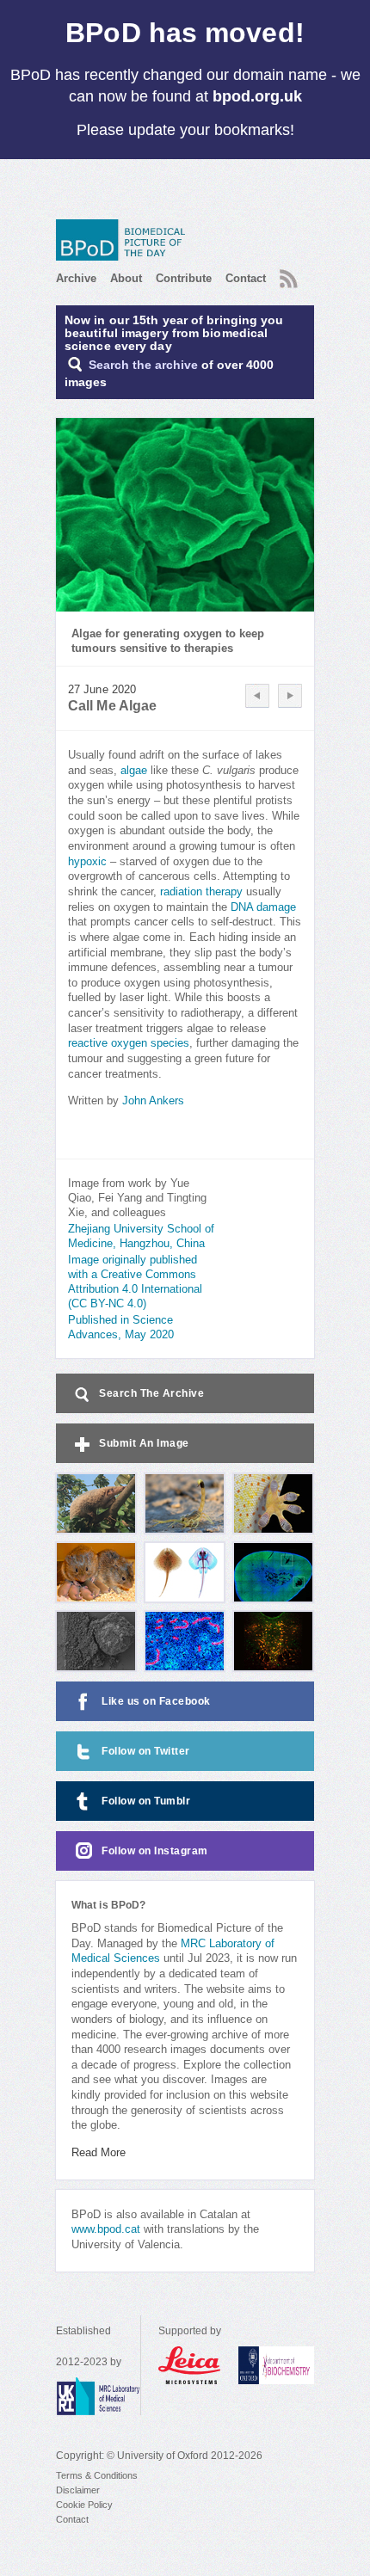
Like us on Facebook (156, 1701)
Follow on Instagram (155, 1851)
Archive (76, 278)
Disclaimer (78, 2490)
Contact (246, 278)
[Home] (125, 240)
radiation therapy (201, 892)
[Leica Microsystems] (190, 2365)
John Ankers (153, 1101)
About (126, 278)
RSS (287, 274)
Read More (99, 2153)
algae (134, 771)
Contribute (184, 278)
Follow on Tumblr (146, 1801)
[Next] (290, 696)
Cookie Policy (84, 2505)
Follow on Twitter (146, 1751)
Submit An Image (144, 1443)
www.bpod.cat (106, 2229)
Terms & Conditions (97, 2475)
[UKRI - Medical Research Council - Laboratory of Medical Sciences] (98, 2396)
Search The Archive (151, 1393)
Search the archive (143, 365)
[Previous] (257, 696)
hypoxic (87, 862)
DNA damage (263, 907)
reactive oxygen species (129, 1043)
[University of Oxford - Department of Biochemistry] (276, 2365)
